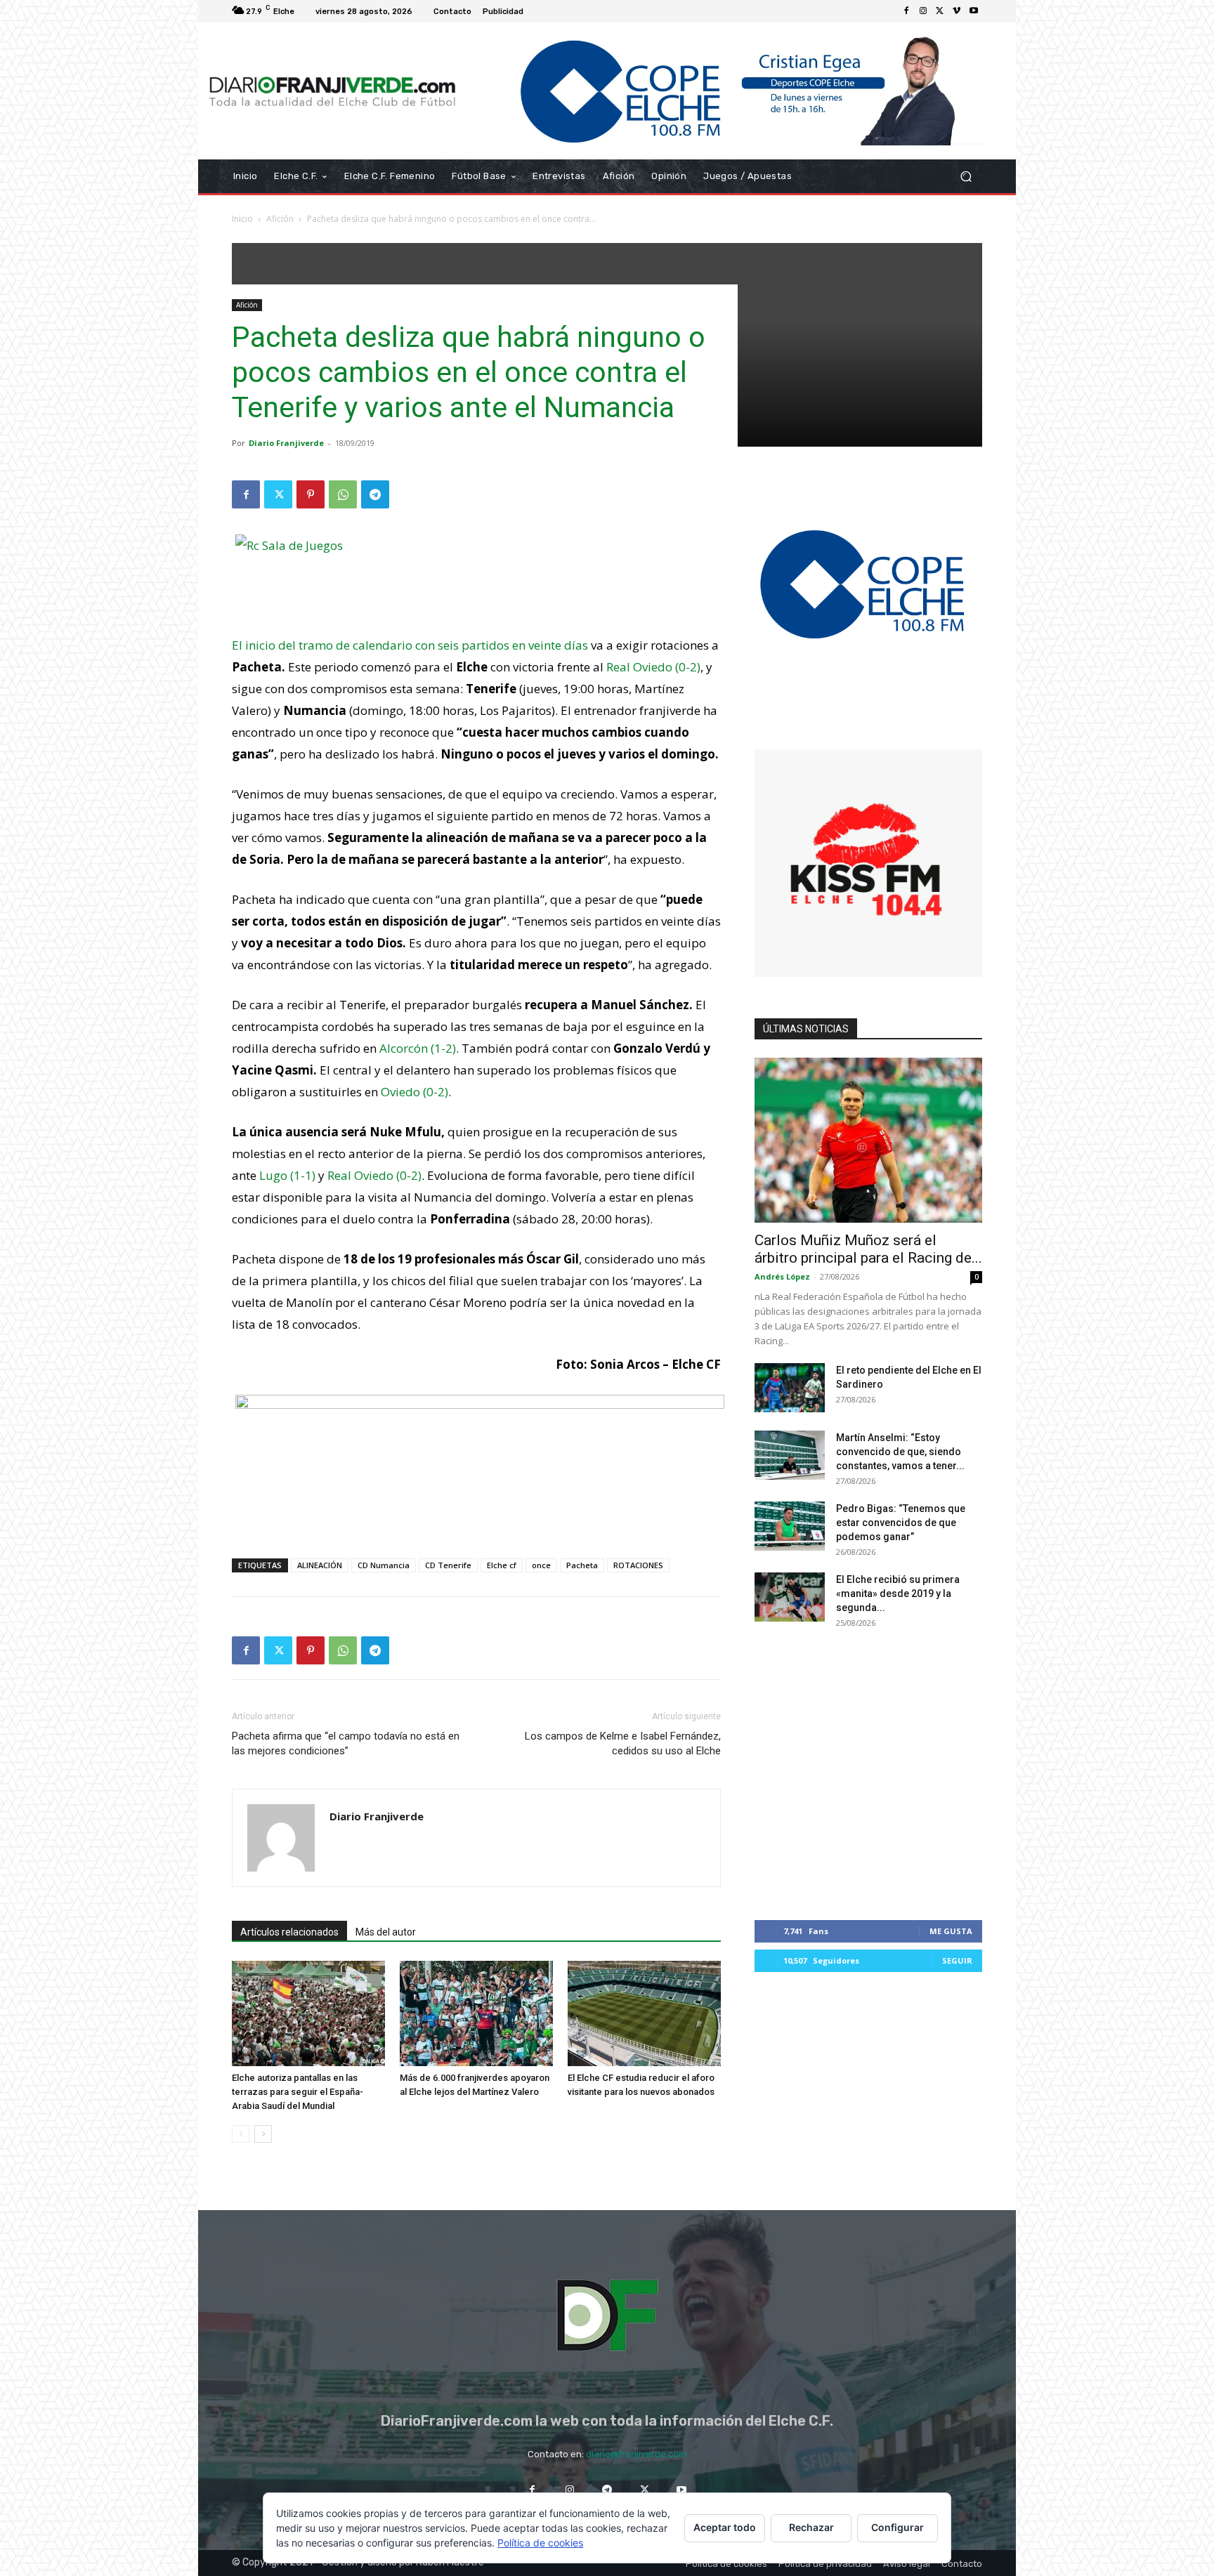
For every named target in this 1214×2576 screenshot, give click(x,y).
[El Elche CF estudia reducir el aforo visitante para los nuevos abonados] (644, 2013)
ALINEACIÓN (320, 1565)
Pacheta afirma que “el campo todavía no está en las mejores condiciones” (346, 1743)
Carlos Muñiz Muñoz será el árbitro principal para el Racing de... (868, 1249)
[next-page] (263, 2134)
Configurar (898, 2527)
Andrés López (782, 1276)
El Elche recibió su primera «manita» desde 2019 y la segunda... (898, 1593)
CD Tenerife (448, 1565)
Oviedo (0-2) (415, 1092)
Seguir (957, 1960)
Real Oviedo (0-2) (653, 667)
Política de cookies (540, 2543)
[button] (966, 177)
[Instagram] (923, 11)
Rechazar (811, 2527)
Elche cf (502, 1565)
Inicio (242, 219)
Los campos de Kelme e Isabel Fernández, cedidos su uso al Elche (623, 1743)
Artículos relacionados (289, 1932)
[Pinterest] (311, 494)
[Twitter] (940, 11)
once (541, 1565)
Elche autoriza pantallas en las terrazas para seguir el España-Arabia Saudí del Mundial (298, 2092)
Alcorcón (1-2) (418, 1048)
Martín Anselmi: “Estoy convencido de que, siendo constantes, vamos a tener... (900, 1452)
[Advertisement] (476, 1511)
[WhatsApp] (343, 494)
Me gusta (951, 1931)
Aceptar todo (725, 2527)
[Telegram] (375, 494)
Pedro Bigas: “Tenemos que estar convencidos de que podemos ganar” (901, 1523)
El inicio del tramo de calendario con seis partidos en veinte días (410, 645)
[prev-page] (241, 2134)
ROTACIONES (638, 1565)
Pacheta (582, 1565)
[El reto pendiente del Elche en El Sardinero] (790, 1388)
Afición (280, 219)
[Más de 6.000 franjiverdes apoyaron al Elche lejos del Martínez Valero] (476, 2013)
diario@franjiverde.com (636, 2454)
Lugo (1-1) (287, 1175)
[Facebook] (906, 11)
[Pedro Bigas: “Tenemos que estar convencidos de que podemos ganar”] (790, 1526)
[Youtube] (974, 11)
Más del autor (386, 1932)
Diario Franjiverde (286, 443)
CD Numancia (384, 1565)
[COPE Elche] (725, 91)
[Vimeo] (957, 11)
